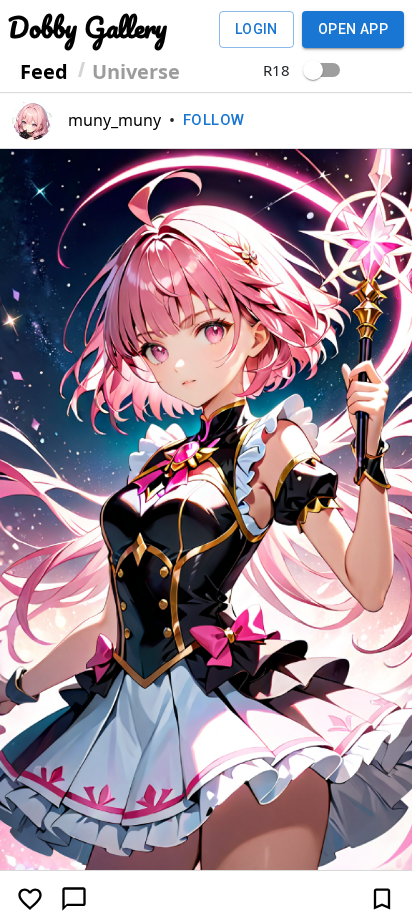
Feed (44, 71)
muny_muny (114, 120)
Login (256, 29)
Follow (214, 120)
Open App (353, 29)
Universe (136, 71)
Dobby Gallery (87, 27)
